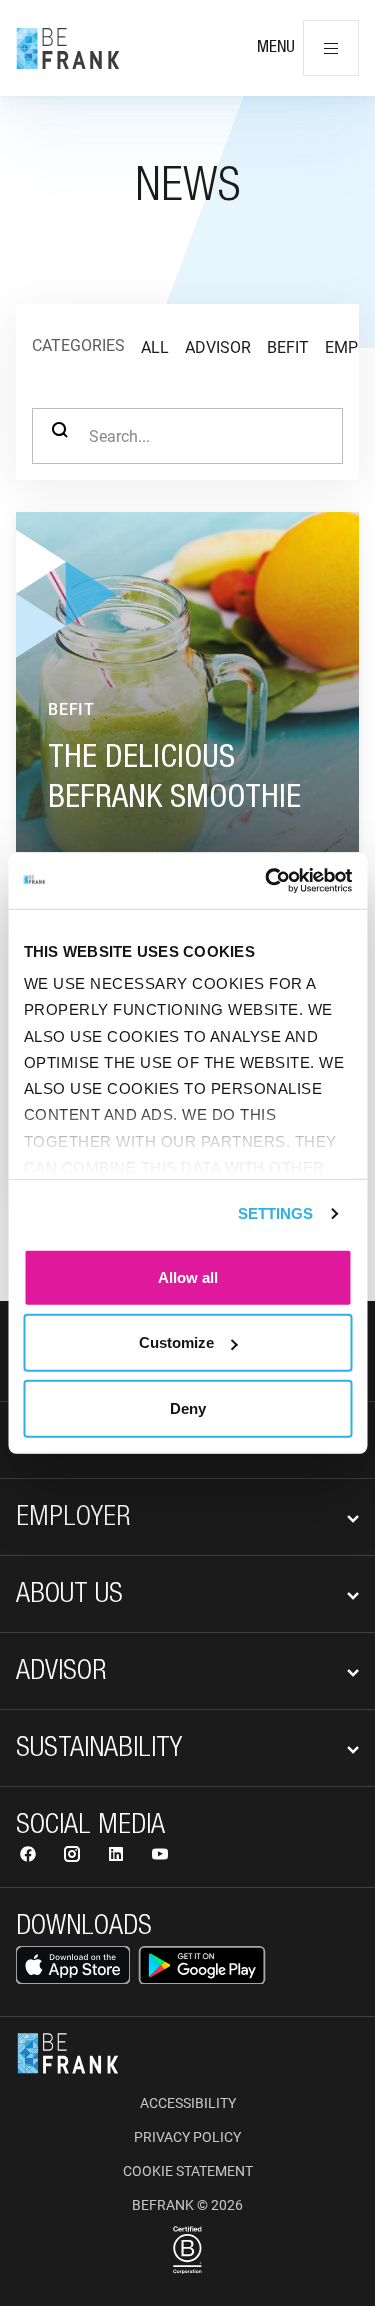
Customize (176, 1342)
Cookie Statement (188, 2171)
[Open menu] (331, 48)
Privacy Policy (187, 2137)
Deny (188, 1407)
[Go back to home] (68, 48)
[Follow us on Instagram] (74, 1856)
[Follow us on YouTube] (160, 1856)
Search (60, 436)
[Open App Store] (73, 1965)
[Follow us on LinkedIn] (118, 1856)
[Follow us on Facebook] (30, 1856)
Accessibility (188, 2103)
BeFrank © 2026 (187, 2205)
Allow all (188, 1276)
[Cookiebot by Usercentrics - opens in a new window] (267, 881)
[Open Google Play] (202, 1965)
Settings (276, 1213)
